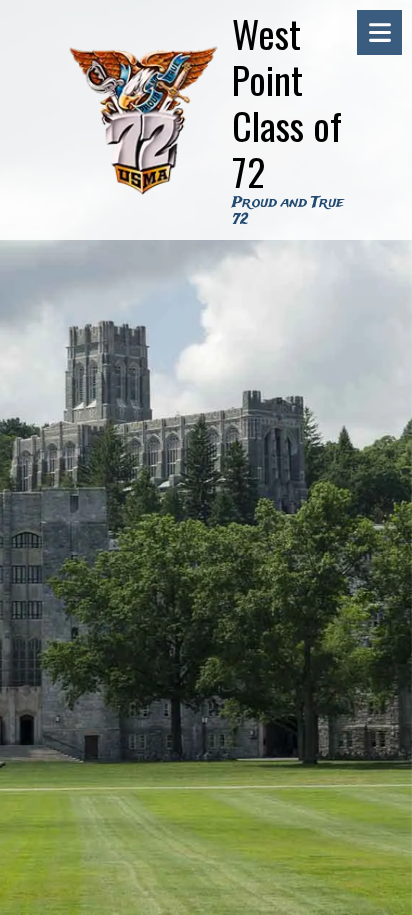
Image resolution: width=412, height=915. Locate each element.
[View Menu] (379, 32)
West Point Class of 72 (287, 102)
